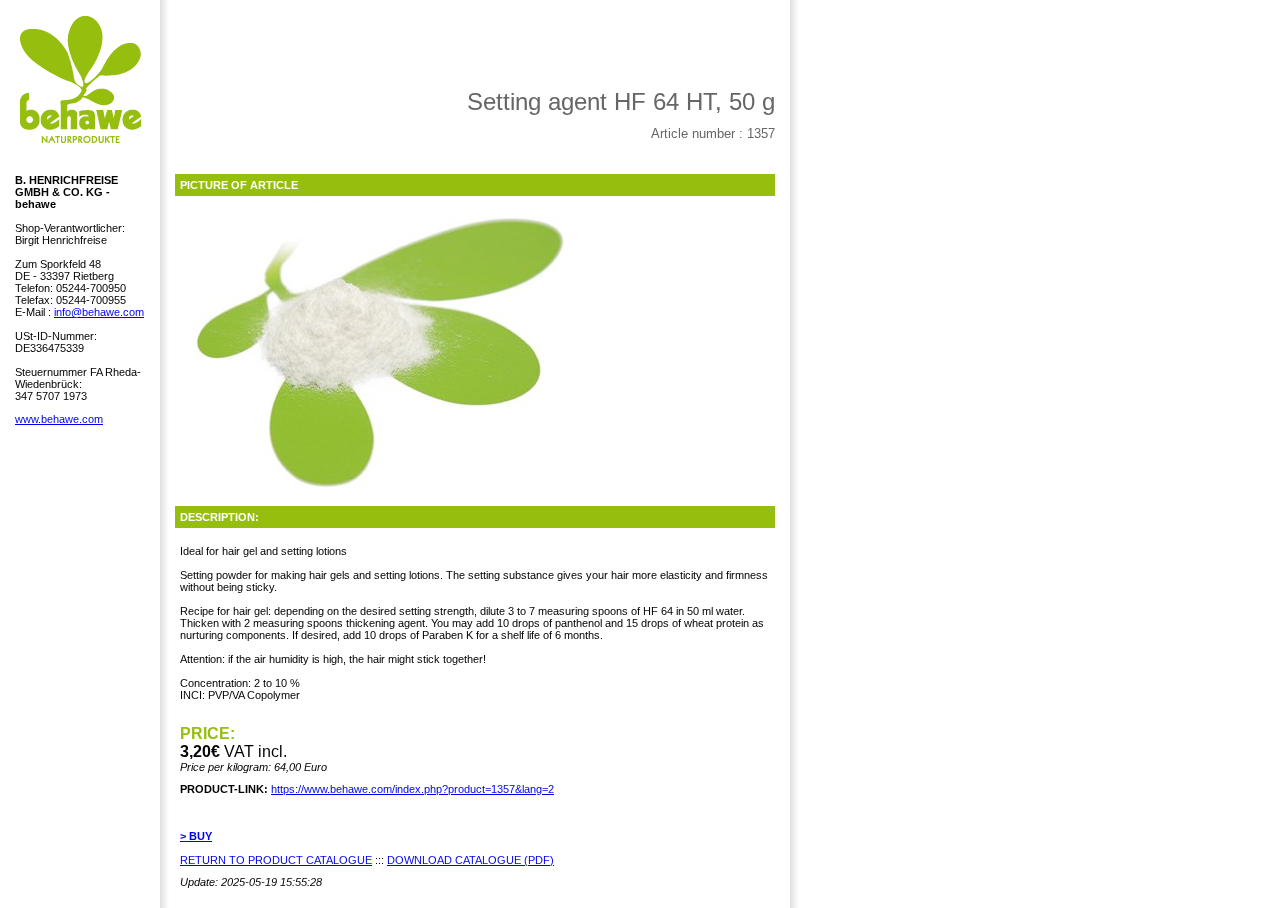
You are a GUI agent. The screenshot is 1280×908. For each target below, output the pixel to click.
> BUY (196, 836)
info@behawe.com (99, 312)
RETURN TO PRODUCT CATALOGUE (276, 860)
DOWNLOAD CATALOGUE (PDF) (470, 860)
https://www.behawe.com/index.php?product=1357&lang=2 (412, 789)
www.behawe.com (59, 419)
